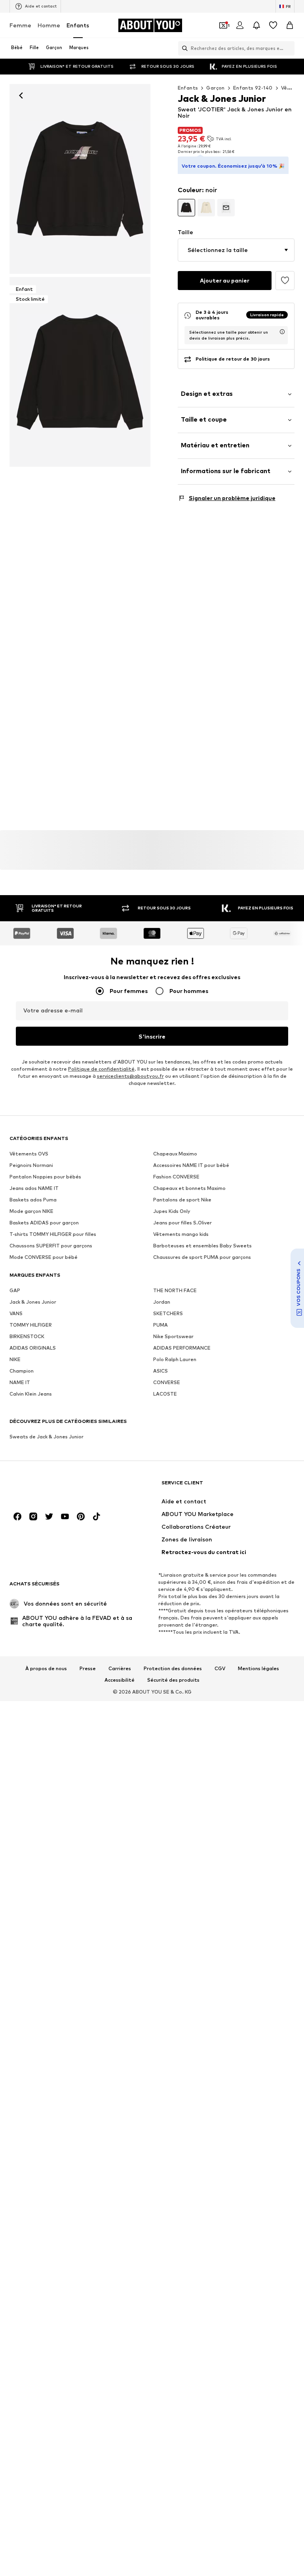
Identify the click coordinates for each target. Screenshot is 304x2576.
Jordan (162, 1302)
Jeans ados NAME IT (34, 1188)
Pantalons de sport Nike (182, 1200)
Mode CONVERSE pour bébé (44, 1257)
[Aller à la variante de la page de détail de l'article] (186, 208)
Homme (49, 25)
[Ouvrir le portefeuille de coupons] (223, 25)
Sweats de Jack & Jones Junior (47, 1437)
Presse (88, 1668)
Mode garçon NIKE (31, 1211)
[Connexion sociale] (17, 1516)
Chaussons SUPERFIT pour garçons (51, 1246)
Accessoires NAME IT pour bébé (191, 1165)
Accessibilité (120, 1680)
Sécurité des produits (173, 1680)
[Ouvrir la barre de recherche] (183, 48)
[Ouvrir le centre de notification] (256, 25)
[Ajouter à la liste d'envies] (285, 281)
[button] (236, 250)
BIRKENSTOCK (27, 1336)
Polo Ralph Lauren (175, 1359)
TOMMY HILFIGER (31, 1325)
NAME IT (20, 1382)
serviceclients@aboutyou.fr (130, 1076)
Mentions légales (258, 1668)
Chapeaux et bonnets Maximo (189, 1188)
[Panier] (290, 25)
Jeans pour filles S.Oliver (182, 1223)
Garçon (215, 88)
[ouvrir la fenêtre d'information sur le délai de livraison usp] (282, 332)
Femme (20, 25)
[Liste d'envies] (273, 25)
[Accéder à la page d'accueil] (53, 1487)
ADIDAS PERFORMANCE (182, 1348)
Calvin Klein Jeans (31, 1394)
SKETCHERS (168, 1313)
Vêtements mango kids (181, 1234)
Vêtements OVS (29, 1154)
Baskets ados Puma (33, 1200)
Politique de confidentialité (101, 1069)
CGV (220, 1668)
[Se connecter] (240, 25)
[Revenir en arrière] (21, 95)
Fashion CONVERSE (176, 1177)
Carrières (120, 1668)
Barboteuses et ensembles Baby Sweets (202, 1246)
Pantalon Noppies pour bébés (45, 1177)
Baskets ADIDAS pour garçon (44, 1223)
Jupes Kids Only (172, 1211)
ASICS (161, 1371)
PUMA (161, 1325)
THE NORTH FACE (175, 1290)
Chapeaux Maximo (175, 1154)
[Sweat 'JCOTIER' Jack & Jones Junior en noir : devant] (80, 179)
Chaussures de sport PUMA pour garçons (202, 1257)
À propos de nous (46, 1668)
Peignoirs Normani (31, 1165)
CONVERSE (167, 1382)
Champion (22, 1371)
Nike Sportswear (173, 1336)
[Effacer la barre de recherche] (289, 48)
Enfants (78, 25)
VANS (16, 1313)
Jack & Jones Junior (33, 1302)
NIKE (15, 1359)
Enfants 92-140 (253, 88)
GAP (15, 1290)
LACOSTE (165, 1394)
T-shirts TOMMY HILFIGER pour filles (53, 1234)
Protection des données (173, 1668)
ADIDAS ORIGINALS (33, 1348)
